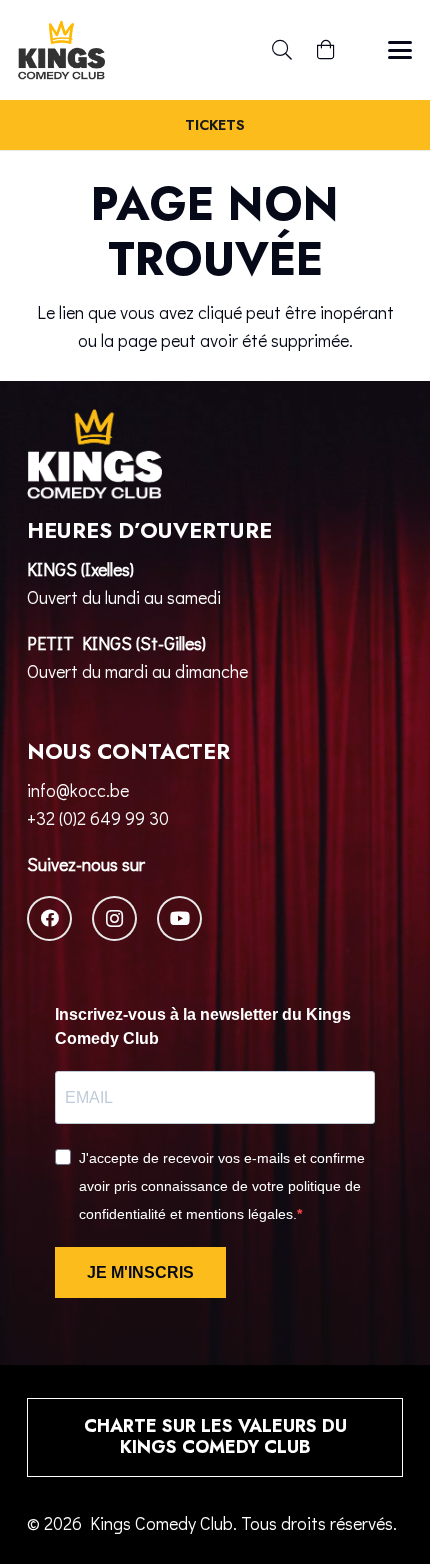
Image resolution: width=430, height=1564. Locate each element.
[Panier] (326, 50)
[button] (282, 50)
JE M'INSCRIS (140, 1272)
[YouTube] (179, 918)
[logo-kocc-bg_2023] (61, 50)
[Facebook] (49, 918)
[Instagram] (114, 918)
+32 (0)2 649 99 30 (98, 818)
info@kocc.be (78, 790)
